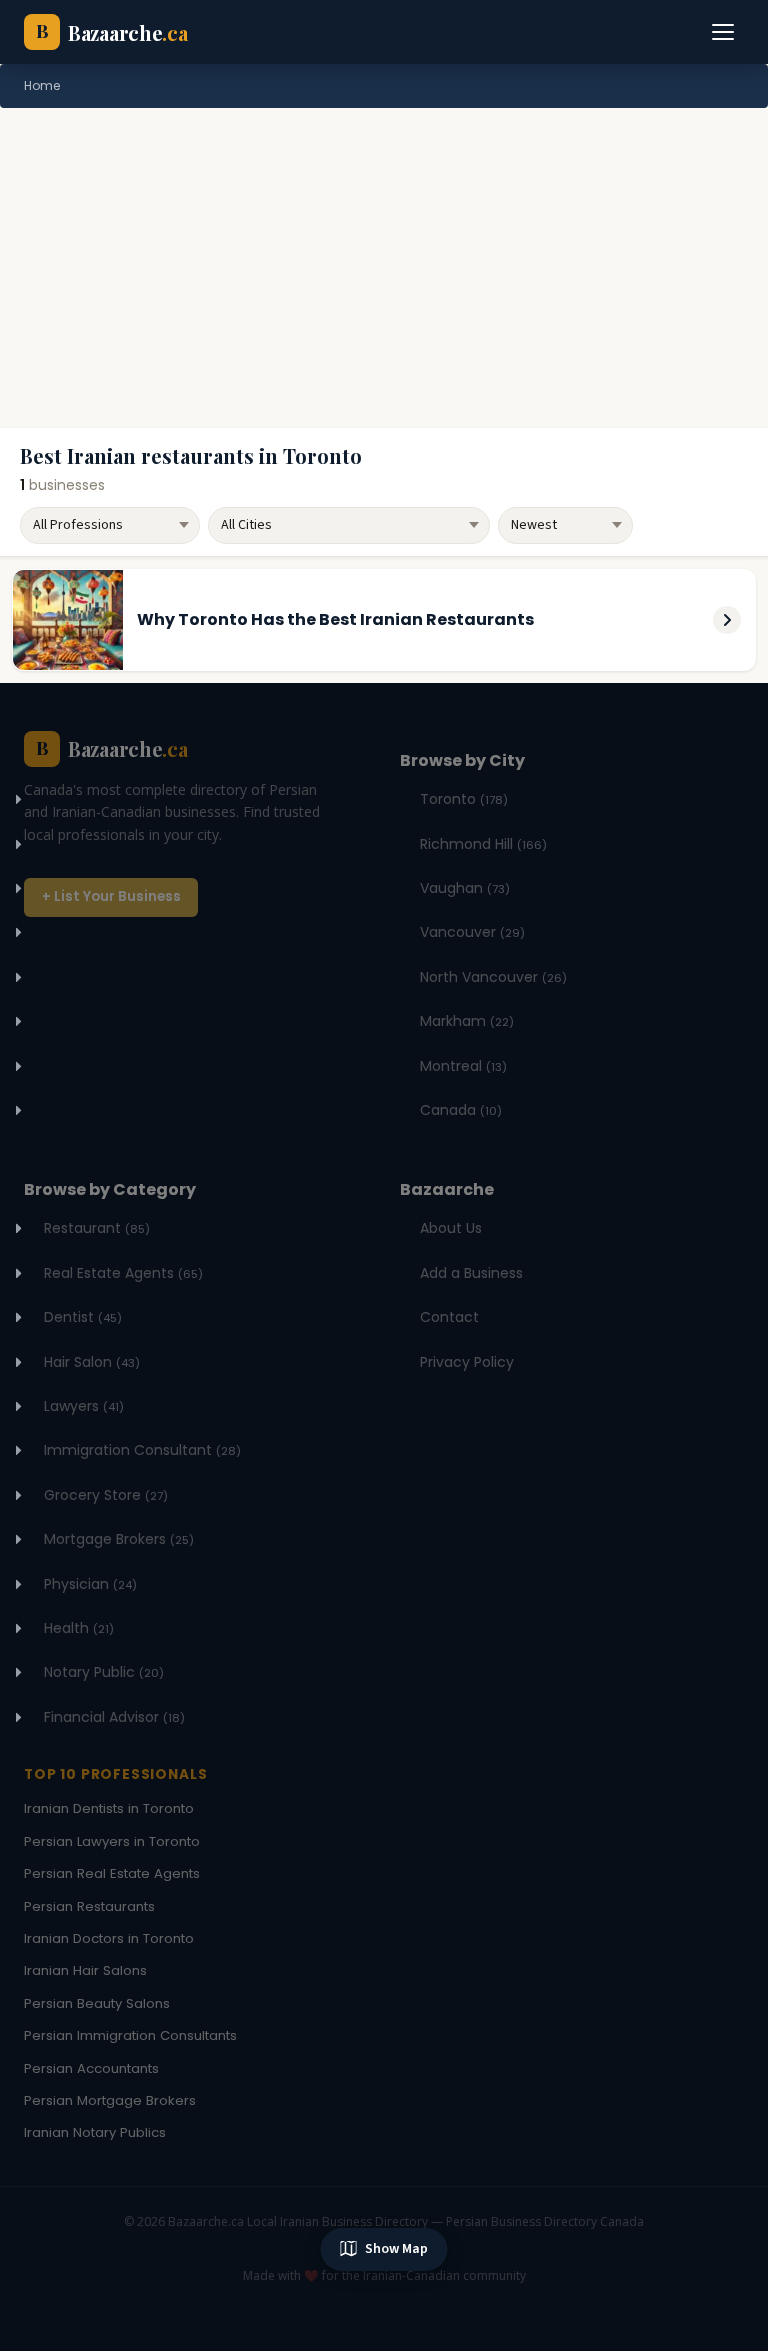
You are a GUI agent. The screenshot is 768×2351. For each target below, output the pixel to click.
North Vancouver (493, 977)
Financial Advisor (114, 1717)
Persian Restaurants (89, 1906)
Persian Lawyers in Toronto (112, 1841)
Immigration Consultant (142, 1450)
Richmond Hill (483, 844)
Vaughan (465, 888)
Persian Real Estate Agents (112, 1873)
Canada (461, 1110)
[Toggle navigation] (724, 32)
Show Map (396, 2249)
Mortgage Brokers (119, 1539)
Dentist (83, 1317)
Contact (449, 1317)
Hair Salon (92, 1362)
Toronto (464, 799)
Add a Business (471, 1273)
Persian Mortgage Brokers (110, 2100)
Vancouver (472, 932)
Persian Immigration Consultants (130, 2035)
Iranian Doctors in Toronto (109, 1938)
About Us (451, 1228)
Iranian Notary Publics (95, 2132)
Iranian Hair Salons (85, 1970)
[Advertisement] (384, 268)
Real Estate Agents (123, 1273)
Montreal (463, 1066)
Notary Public (104, 1672)
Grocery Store (106, 1495)
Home (42, 85)
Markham (467, 1021)
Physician (90, 1584)
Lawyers (84, 1406)
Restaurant (97, 1228)
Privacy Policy (467, 1362)
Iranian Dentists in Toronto (109, 1808)
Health (79, 1628)
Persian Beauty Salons (97, 2003)
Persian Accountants (91, 2068)
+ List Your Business (111, 896)
